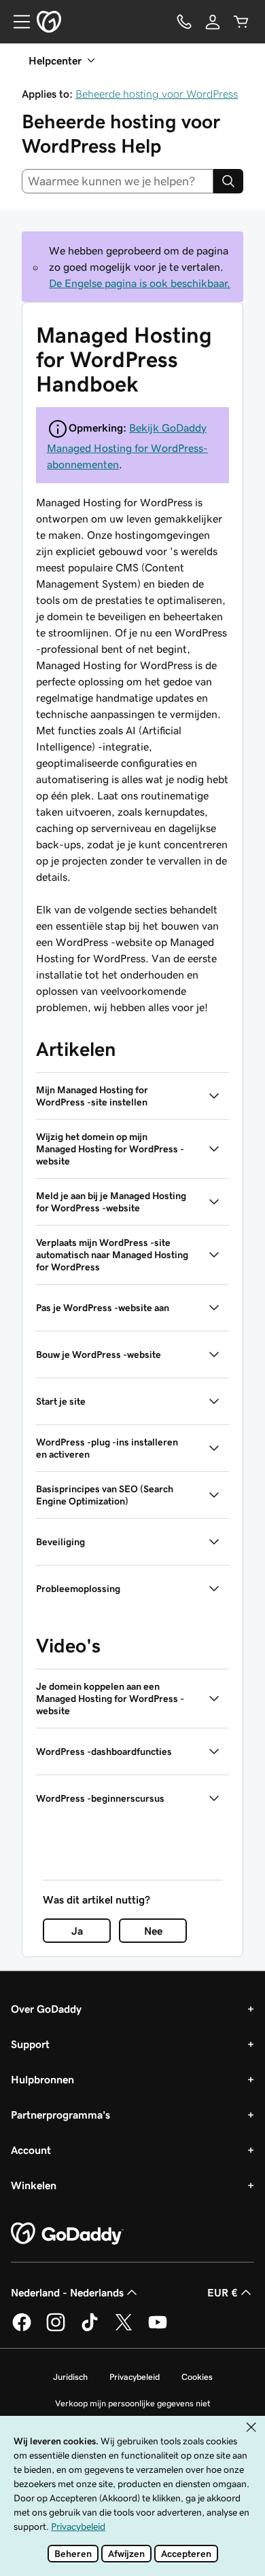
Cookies (197, 2377)
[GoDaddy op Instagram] (56, 2329)
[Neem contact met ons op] (184, 22)
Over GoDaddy (46, 2009)
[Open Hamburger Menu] (16, 22)
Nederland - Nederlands (67, 2292)
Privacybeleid (135, 2377)
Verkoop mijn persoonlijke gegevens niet (133, 2403)
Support (30, 2044)
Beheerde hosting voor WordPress (157, 94)
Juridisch (70, 2377)
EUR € (223, 2292)
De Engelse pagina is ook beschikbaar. (140, 283)
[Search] (228, 181)
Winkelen (34, 2185)
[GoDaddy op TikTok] (90, 2329)
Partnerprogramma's (60, 2115)
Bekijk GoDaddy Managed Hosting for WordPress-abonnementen (127, 446)
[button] (132, 1096)
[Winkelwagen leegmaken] (241, 22)
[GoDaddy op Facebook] (22, 2329)
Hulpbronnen (42, 2079)
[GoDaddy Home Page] (67, 2234)
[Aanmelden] (213, 22)
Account (31, 2150)
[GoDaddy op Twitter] (124, 2329)
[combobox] (118, 181)
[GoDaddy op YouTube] (158, 2329)
